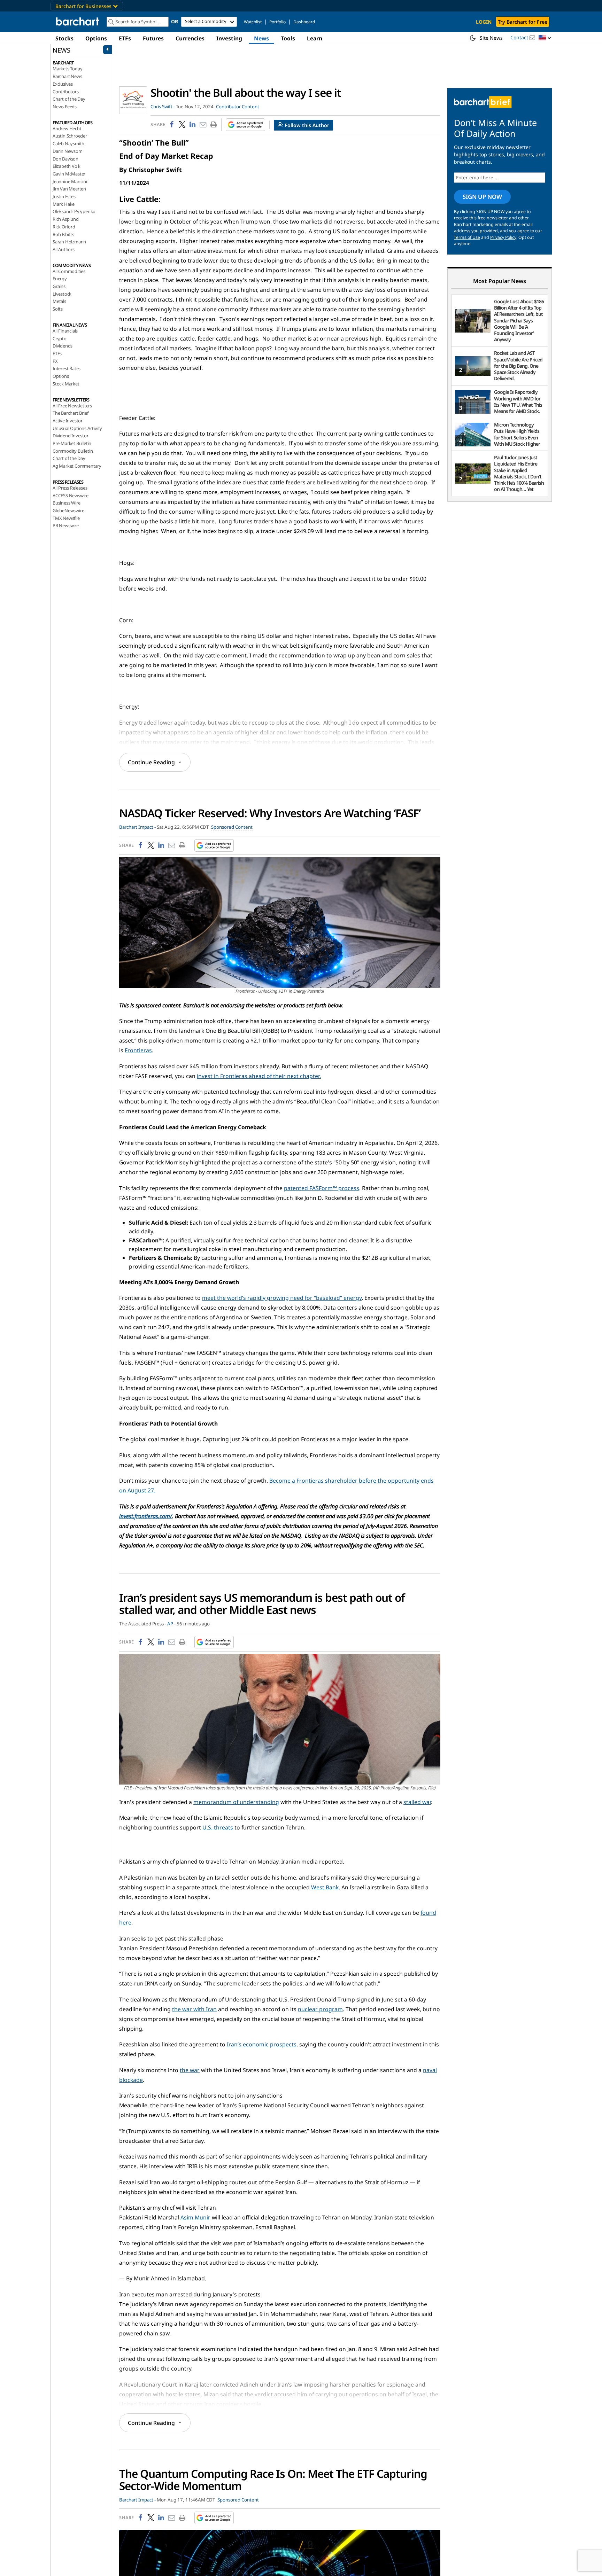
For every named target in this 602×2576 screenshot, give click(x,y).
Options (96, 38)
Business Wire (66, 503)
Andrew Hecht (67, 128)
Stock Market (66, 384)
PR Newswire (66, 525)
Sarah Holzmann (69, 242)
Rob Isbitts (63, 234)
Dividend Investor (71, 436)
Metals (59, 301)
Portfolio (277, 22)
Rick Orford (64, 227)
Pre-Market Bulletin (72, 443)
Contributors (66, 92)
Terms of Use (467, 237)
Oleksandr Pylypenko (74, 211)
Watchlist (253, 22)
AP (170, 1624)
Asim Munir (195, 2217)
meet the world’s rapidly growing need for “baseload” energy (282, 1298)
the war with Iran (194, 2009)
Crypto (60, 338)
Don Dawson (65, 159)
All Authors (64, 249)
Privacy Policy (503, 237)
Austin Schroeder (70, 136)
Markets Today (67, 69)
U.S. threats (218, 1827)
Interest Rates (67, 368)
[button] (545, 38)
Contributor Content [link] (238, 107)
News (261, 38)
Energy (60, 279)
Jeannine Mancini (70, 181)
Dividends (63, 346)
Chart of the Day (69, 99)
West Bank (325, 1887)
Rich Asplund (66, 219)
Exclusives (63, 84)
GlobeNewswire (68, 510)
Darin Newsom (68, 151)
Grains (59, 286)
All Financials (65, 331)
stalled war (417, 1802)
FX (55, 361)
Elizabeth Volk (67, 166)
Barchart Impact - (137, 827)
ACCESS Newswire (71, 495)
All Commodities (69, 271)
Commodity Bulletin (73, 451)
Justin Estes (64, 196)
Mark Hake (64, 204)
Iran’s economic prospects (262, 2044)
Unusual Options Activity (77, 428)
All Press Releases (70, 488)
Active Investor (68, 421)
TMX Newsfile (66, 518)
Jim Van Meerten (69, 189)
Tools (288, 38)
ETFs (125, 38)
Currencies (190, 38)
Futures (153, 38)
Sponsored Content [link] (232, 827)
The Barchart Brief (70, 413)
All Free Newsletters (72, 406)
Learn (315, 38)
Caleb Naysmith (68, 143)
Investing (229, 38)
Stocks (64, 38)
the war (190, 2070)
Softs (58, 309)
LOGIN (484, 22)
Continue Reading (151, 762)
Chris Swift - (163, 107)
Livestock (62, 294)
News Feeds (65, 107)
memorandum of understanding (236, 1802)
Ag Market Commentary (77, 466)
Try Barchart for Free (523, 22)
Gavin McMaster (69, 174)
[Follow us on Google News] (243, 125)
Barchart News (67, 76)
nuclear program (320, 2009)
